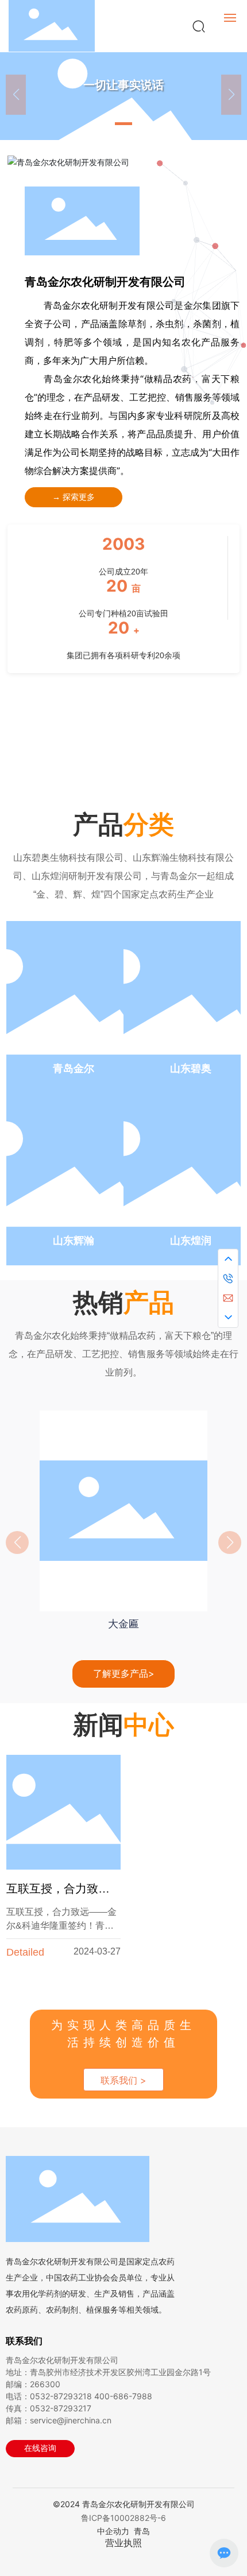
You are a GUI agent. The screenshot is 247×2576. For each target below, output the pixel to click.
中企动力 (113, 2531)
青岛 (142, 2531)
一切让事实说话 (123, 85)
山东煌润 (191, 1240)
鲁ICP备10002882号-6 (123, 2518)
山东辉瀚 (74, 1240)
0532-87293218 (61, 2396)
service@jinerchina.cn (71, 2420)
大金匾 (123, 1624)
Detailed (25, 1952)
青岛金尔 (74, 1068)
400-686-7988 (123, 2396)
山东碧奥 (191, 1068)
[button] (102, 124)
